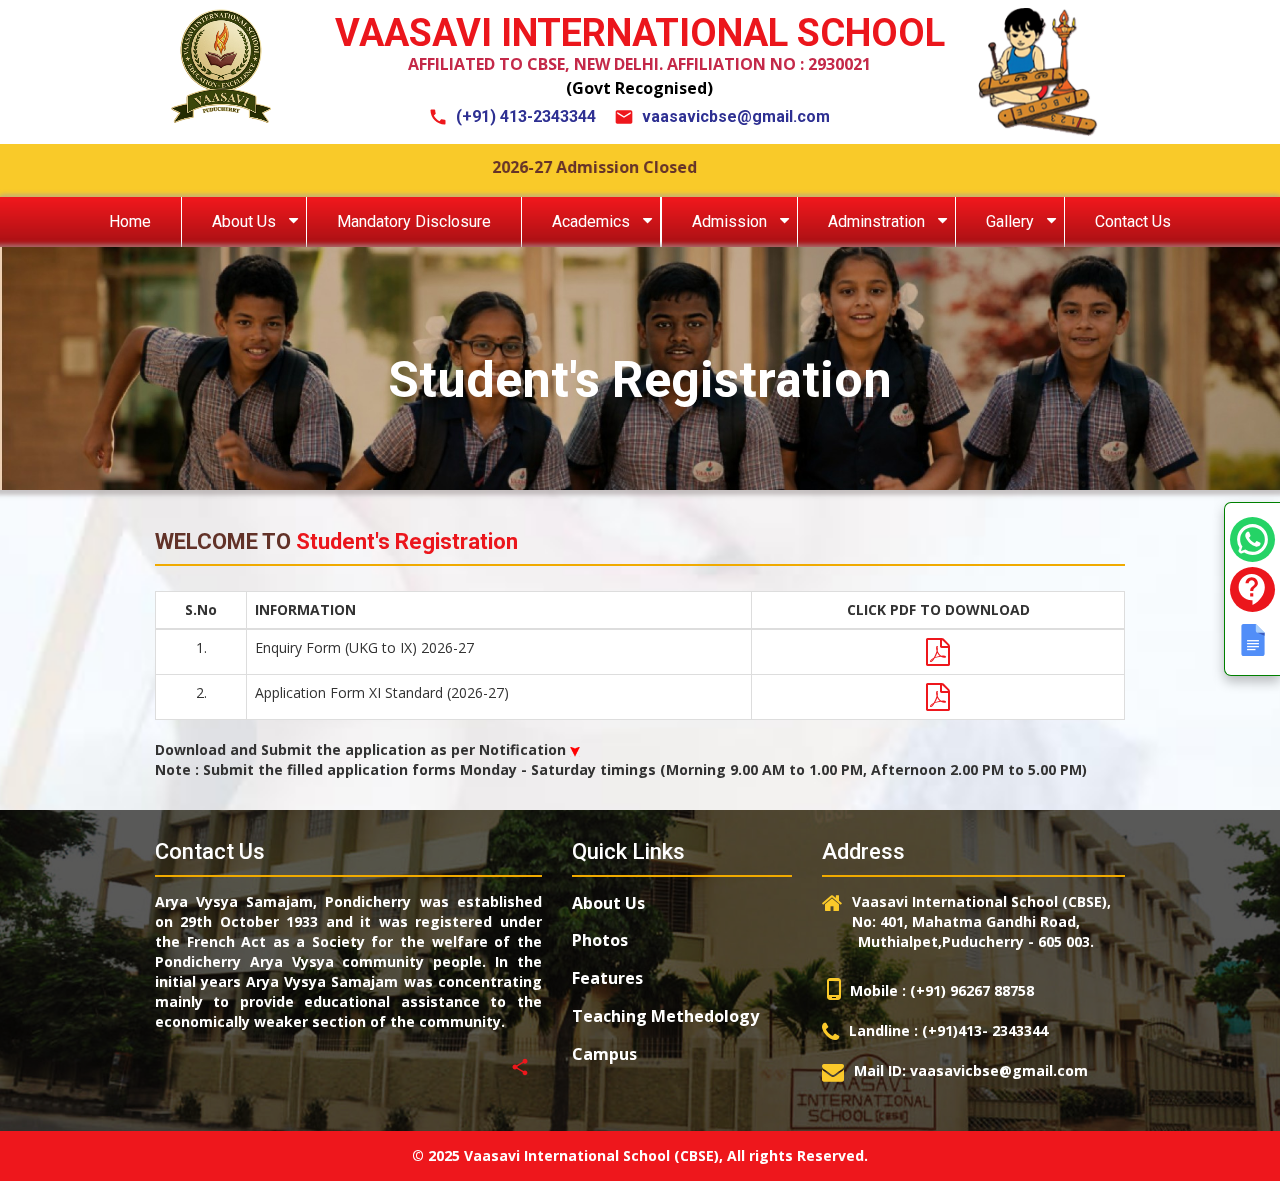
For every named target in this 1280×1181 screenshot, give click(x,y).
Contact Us (1133, 221)
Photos (600, 940)
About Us (244, 221)
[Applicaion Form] (938, 697)
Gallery (1010, 221)
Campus (604, 1054)
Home (130, 221)
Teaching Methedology (665, 1016)
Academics (591, 221)
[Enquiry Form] (938, 652)
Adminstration (876, 221)
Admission (729, 221)
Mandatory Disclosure (414, 221)
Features (607, 978)
